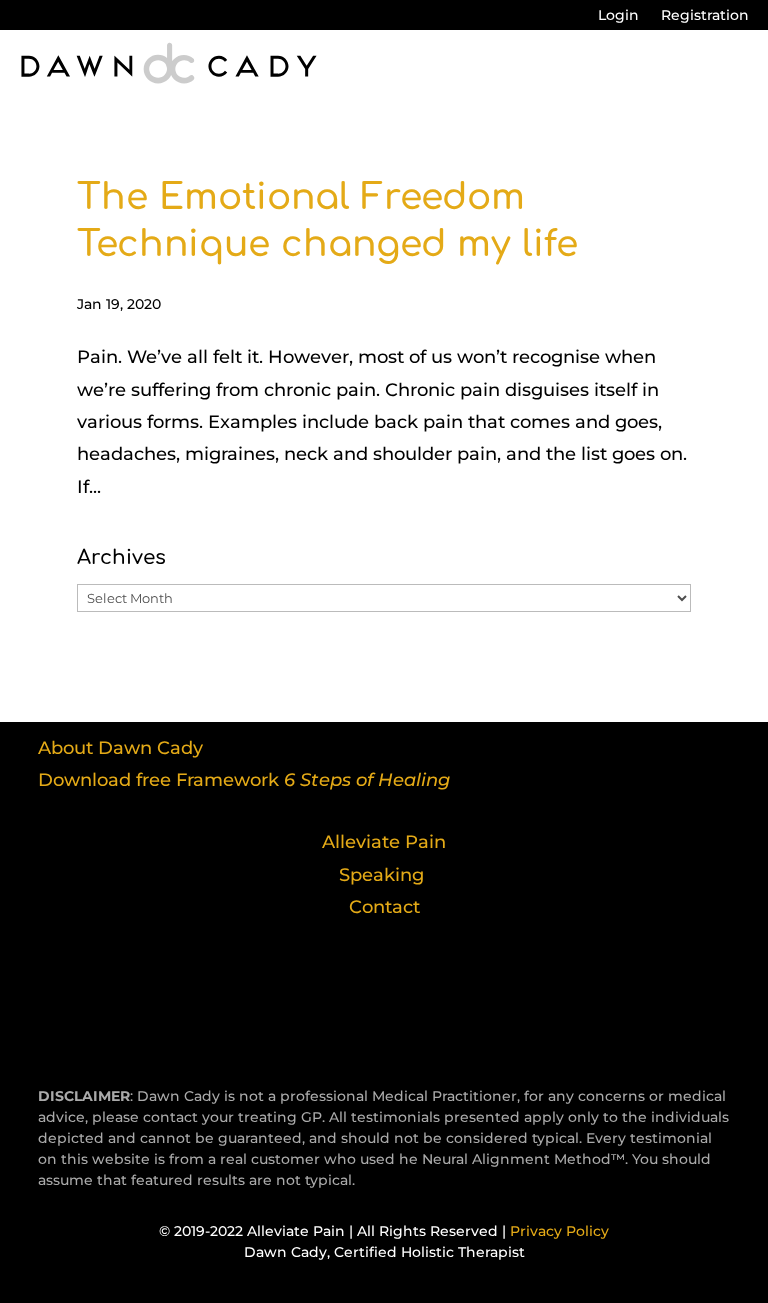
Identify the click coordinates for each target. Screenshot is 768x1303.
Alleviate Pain (384, 842)
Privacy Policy (559, 1231)
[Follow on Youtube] (420, 986)
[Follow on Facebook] (276, 986)
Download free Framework (244, 780)
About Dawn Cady (120, 748)
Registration (705, 16)
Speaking (381, 875)
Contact (384, 907)
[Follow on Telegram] (348, 986)
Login (618, 16)
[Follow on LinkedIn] (492, 986)
